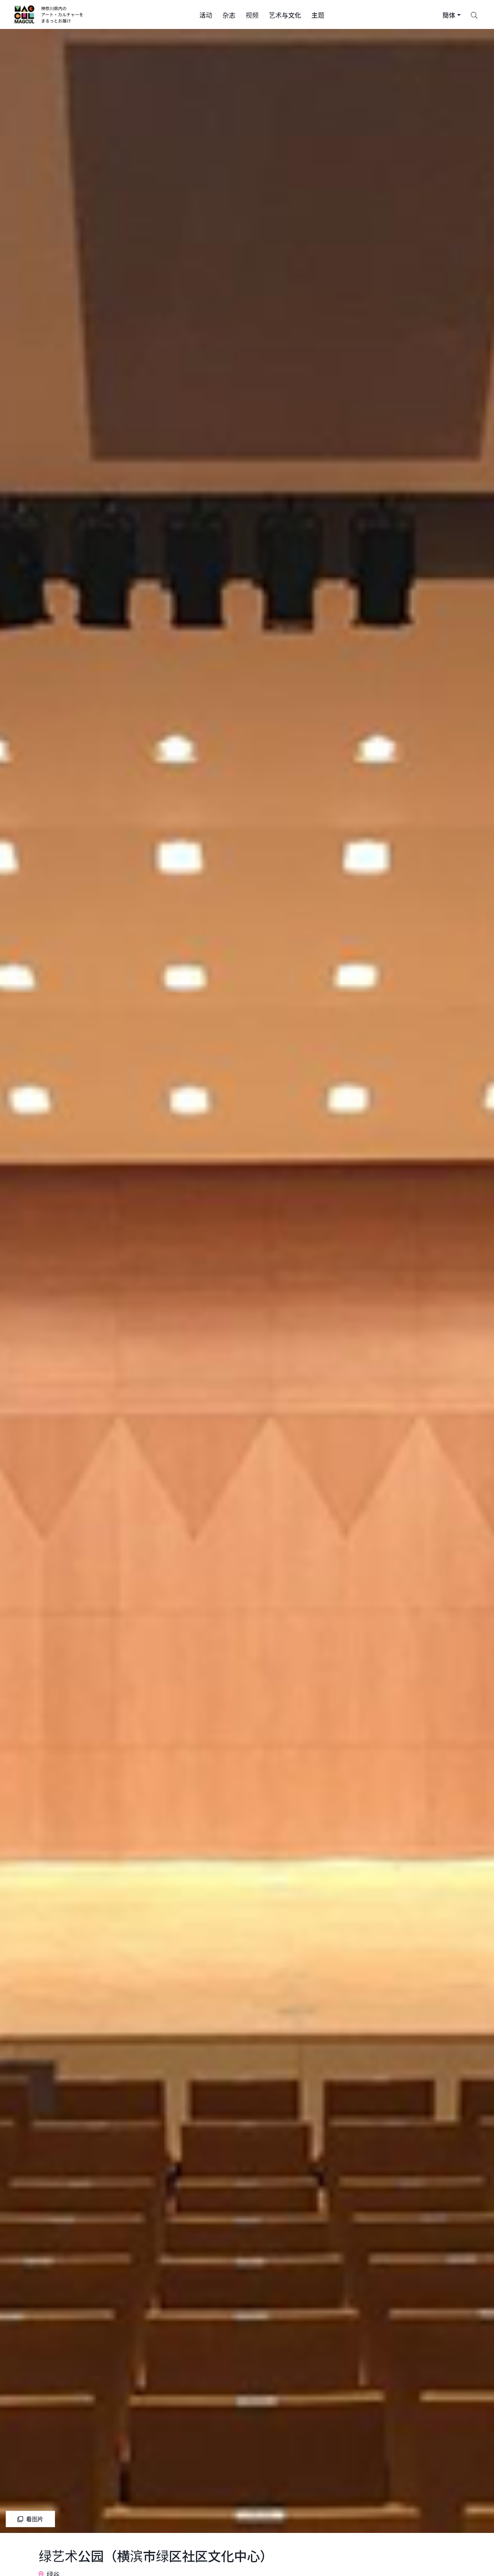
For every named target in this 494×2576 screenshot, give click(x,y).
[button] (206, 14)
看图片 (35, 2519)
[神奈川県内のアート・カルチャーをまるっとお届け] (49, 14)
